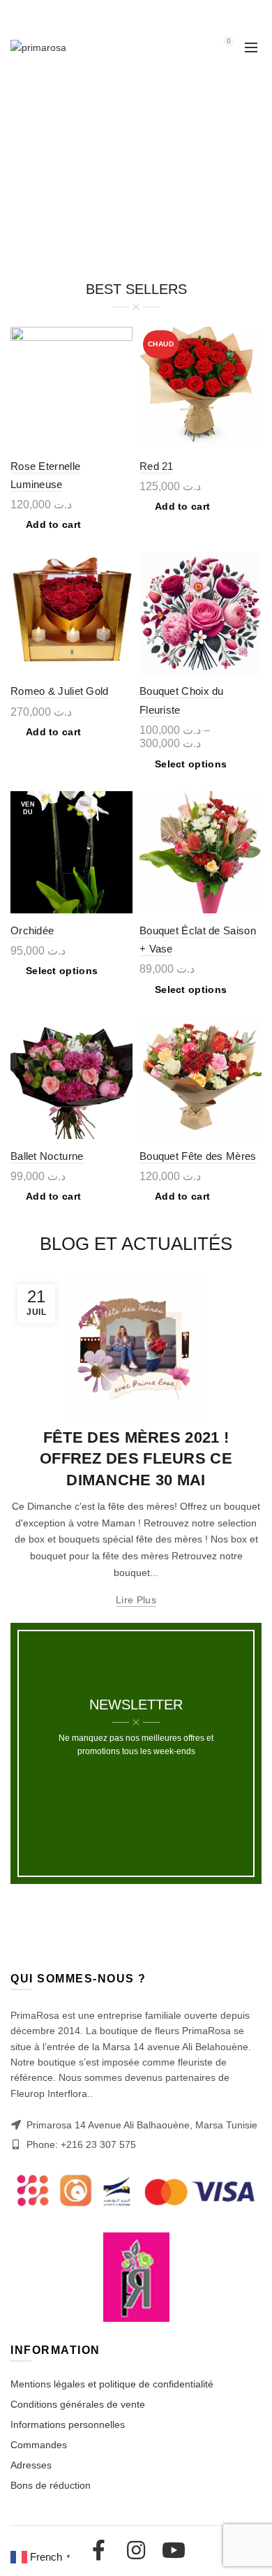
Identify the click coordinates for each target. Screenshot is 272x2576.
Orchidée (32, 930)
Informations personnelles (68, 2424)
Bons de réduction (51, 2485)
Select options (191, 764)
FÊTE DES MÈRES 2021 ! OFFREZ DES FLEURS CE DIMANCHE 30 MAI (136, 1459)
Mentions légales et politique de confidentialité (112, 2384)
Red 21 (157, 466)
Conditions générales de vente (78, 2404)
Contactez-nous (55, 14)
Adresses (31, 2465)
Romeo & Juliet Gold (60, 691)
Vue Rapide (120, 339)
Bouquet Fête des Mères (198, 1156)
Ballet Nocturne (47, 1156)
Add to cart (53, 524)
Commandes (39, 2445)
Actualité (136, 1410)
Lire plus (136, 1600)
